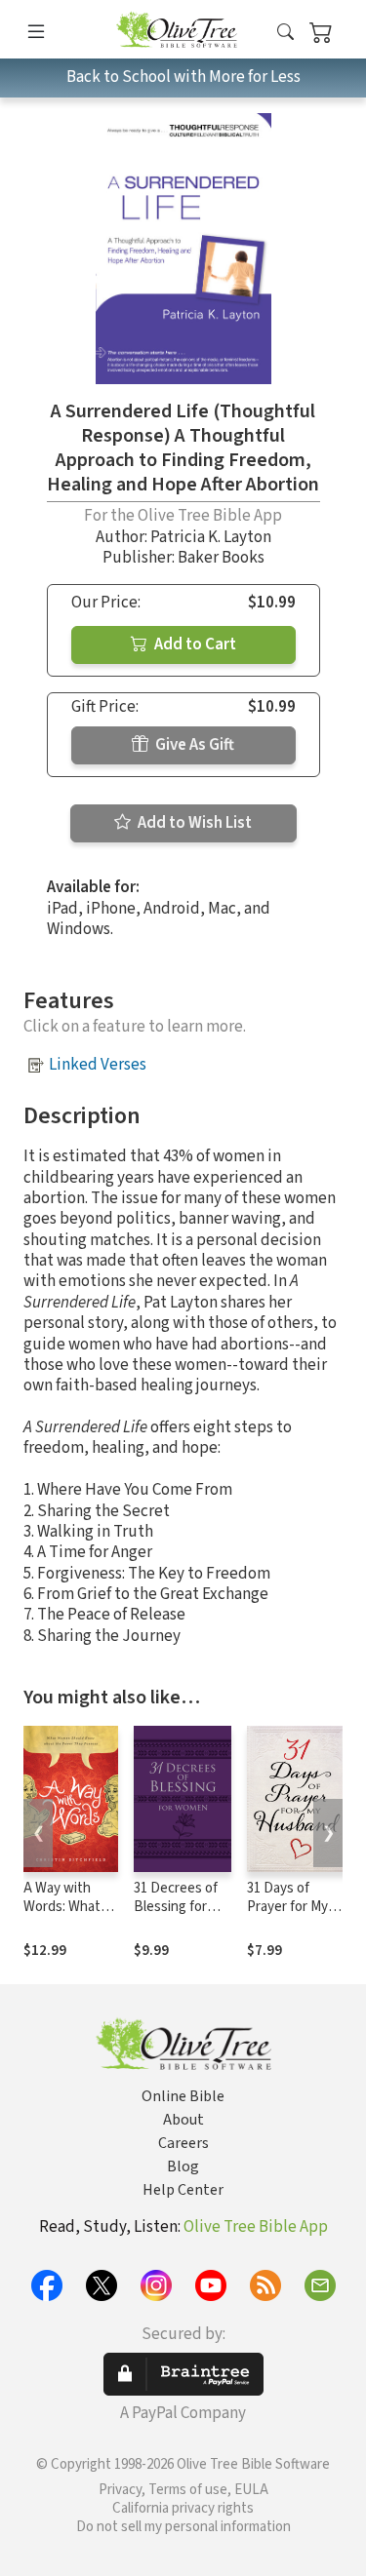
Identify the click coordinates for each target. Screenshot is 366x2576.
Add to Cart (194, 644)
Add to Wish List (193, 823)
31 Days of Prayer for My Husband (287, 1907)
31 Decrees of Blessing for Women (176, 1907)
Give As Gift (193, 745)
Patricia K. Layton (211, 537)
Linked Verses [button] (98, 1065)
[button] (285, 33)
